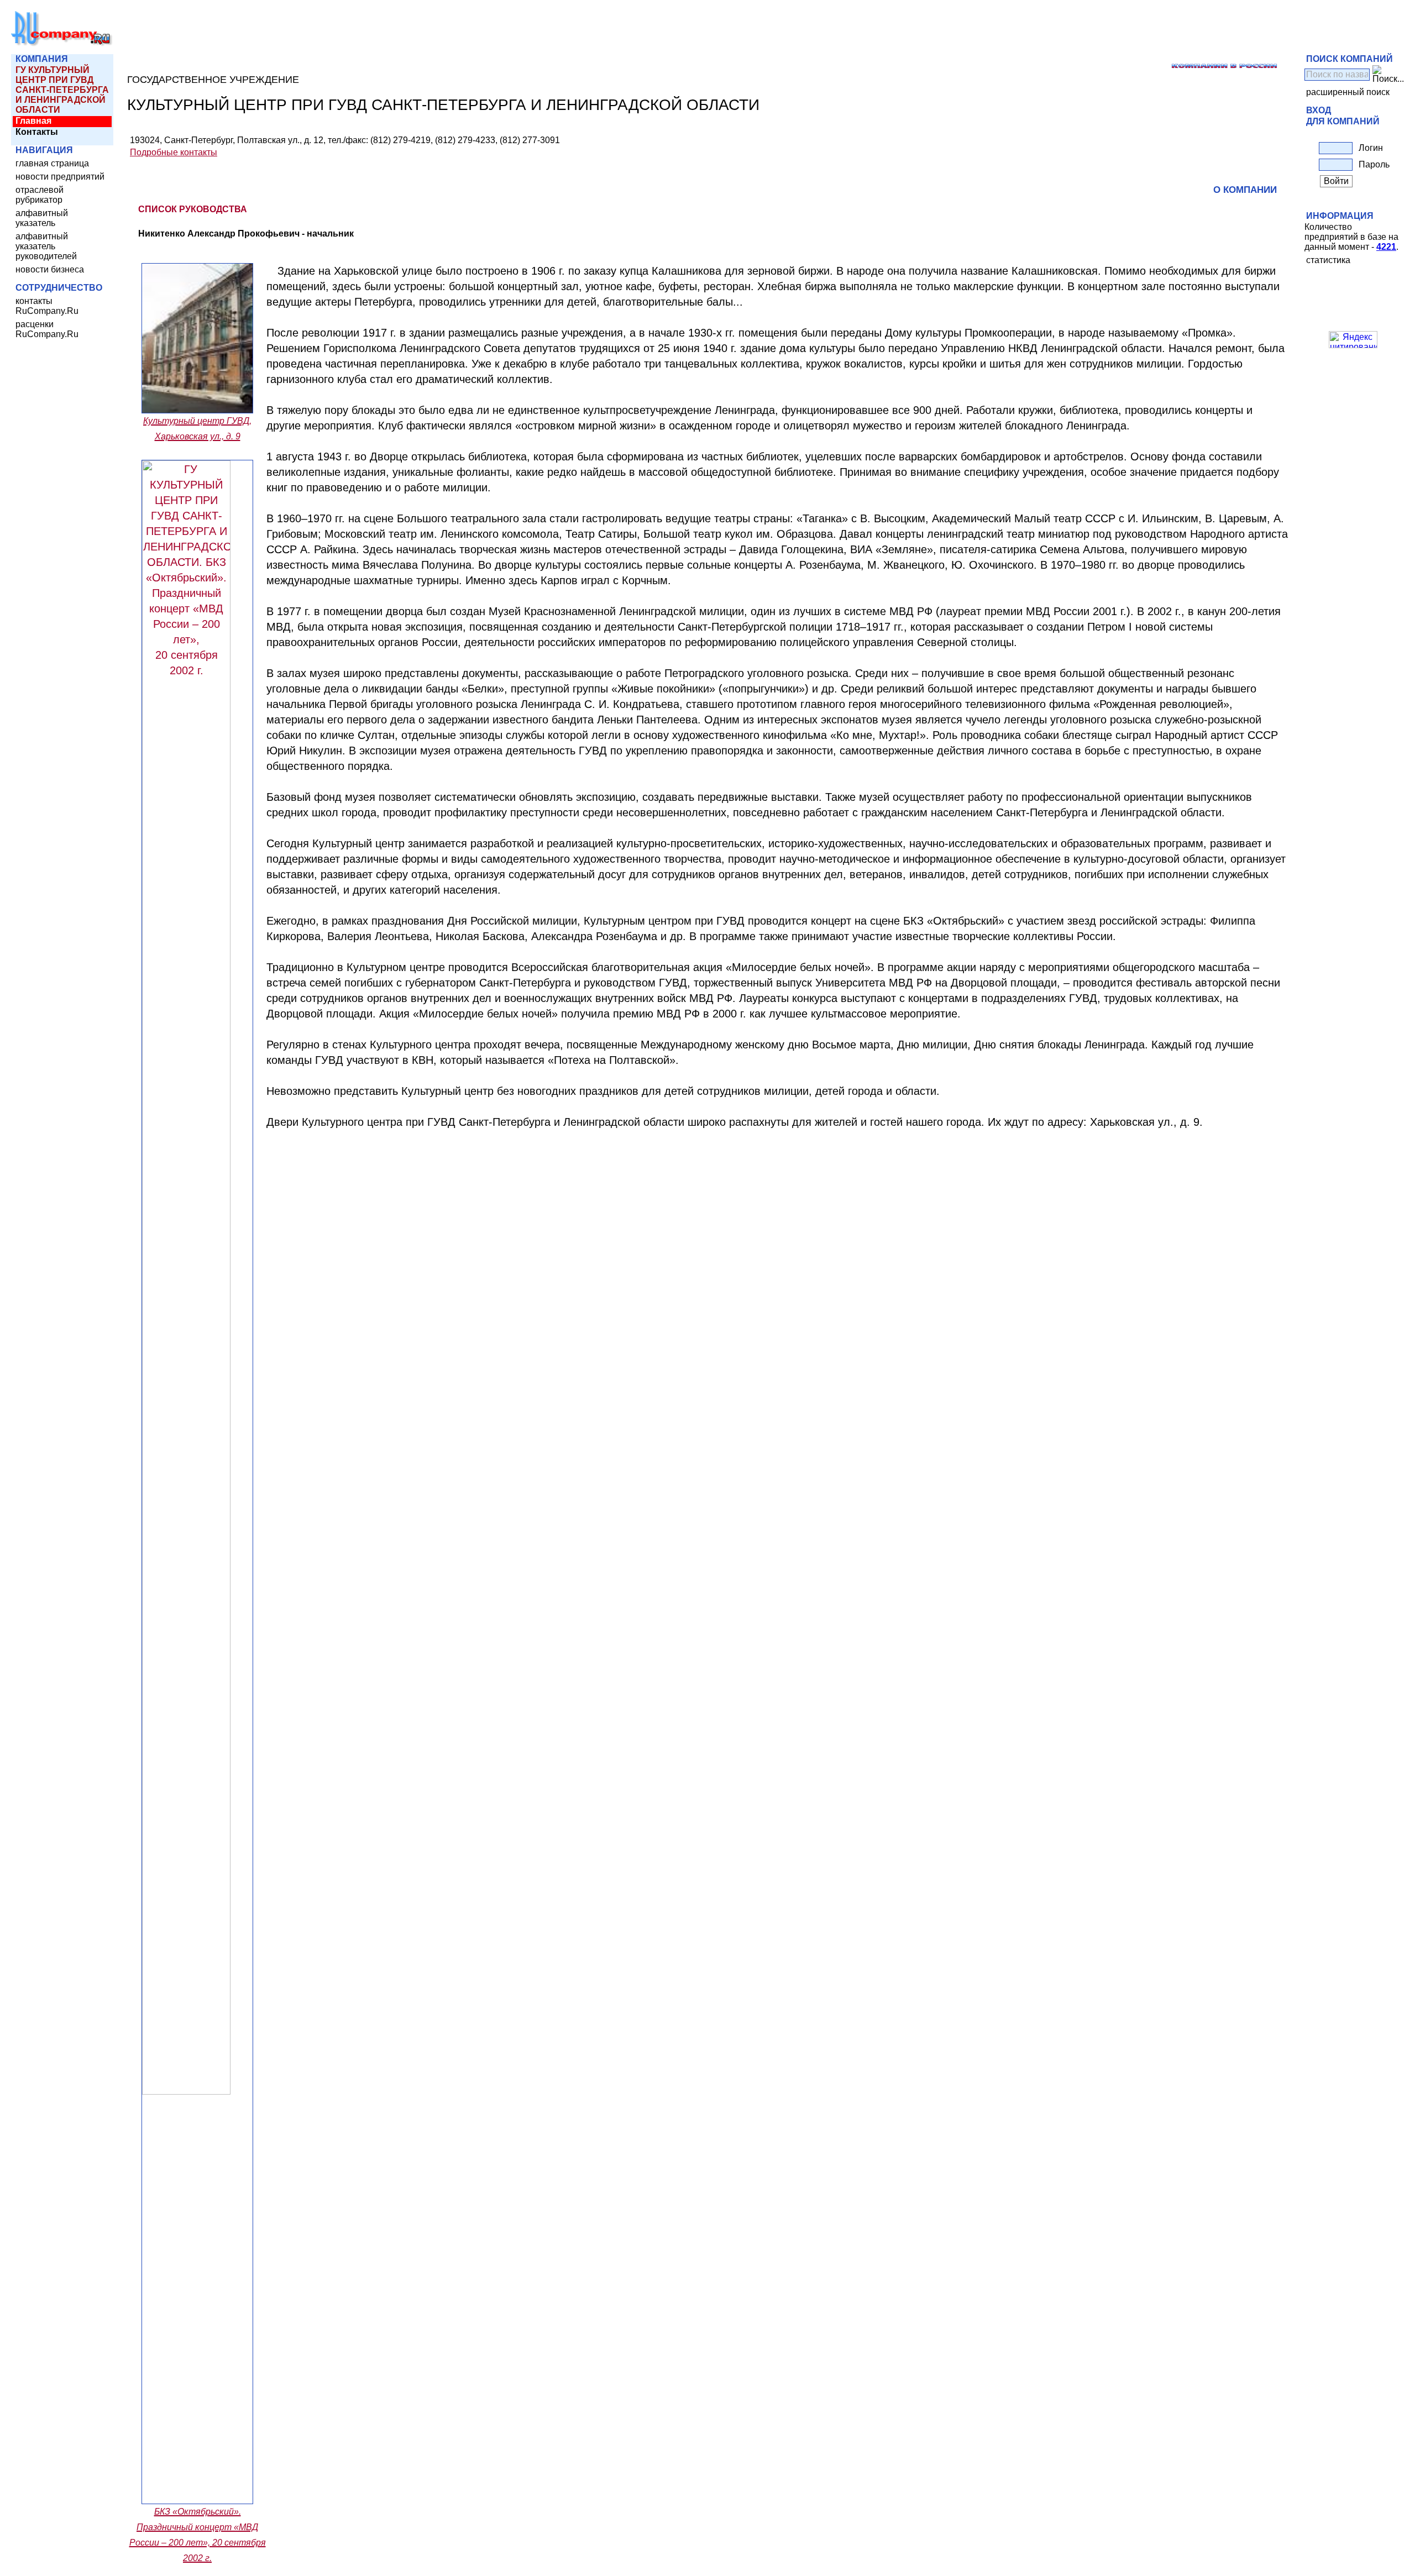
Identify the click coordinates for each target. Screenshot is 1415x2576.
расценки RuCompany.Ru (47, 329)
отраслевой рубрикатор (40, 195)
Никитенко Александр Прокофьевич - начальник (246, 234)
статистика (1328, 260)
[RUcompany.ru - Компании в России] (62, 44)
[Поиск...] (1388, 75)
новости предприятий (60, 177)
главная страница (52, 163)
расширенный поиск (1348, 92)
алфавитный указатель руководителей (46, 246)
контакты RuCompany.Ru (47, 306)
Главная (33, 121)
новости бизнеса (50, 269)
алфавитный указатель (42, 218)
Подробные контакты (174, 152)
